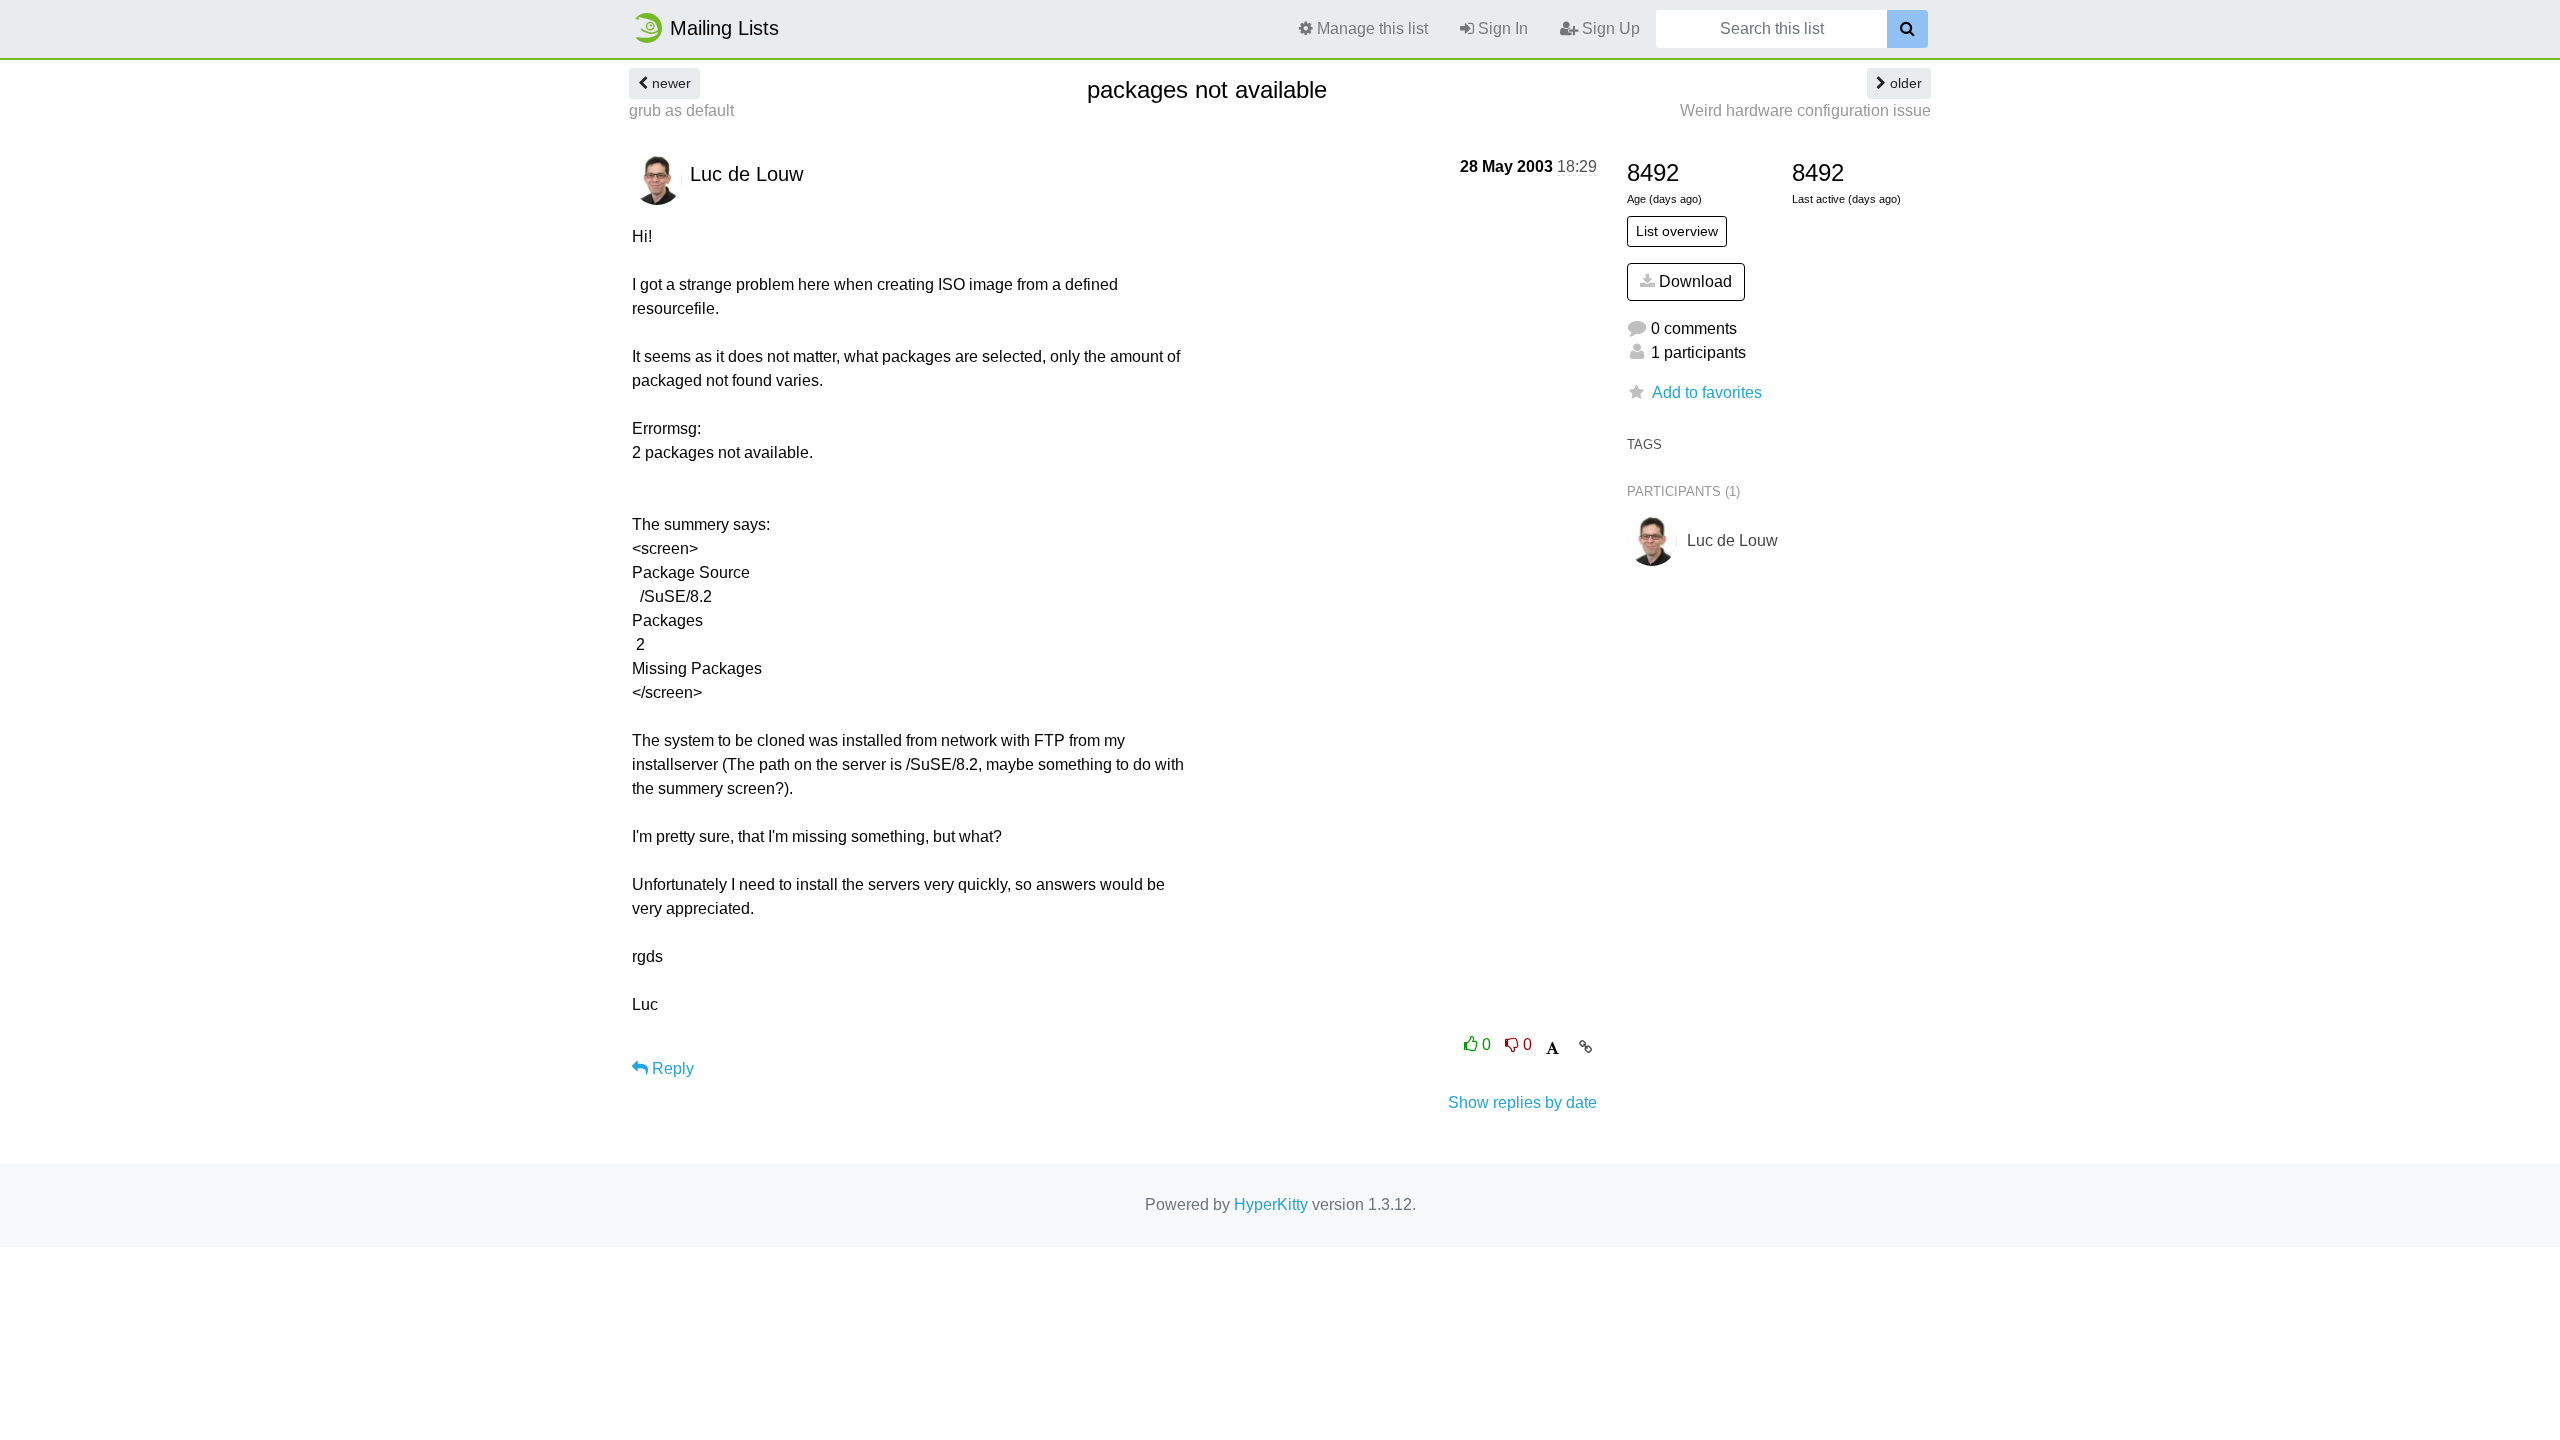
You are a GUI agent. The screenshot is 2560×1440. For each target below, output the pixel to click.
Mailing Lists (724, 28)
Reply (671, 1068)
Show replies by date (1522, 1102)
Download (1693, 281)
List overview (1677, 231)
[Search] (1907, 29)
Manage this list (1370, 28)
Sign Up (1609, 28)
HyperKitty (1271, 1204)
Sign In (1501, 28)
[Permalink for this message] (1585, 1047)
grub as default (681, 110)
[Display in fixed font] (1552, 1048)
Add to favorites (1707, 392)
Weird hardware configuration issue (1805, 110)
